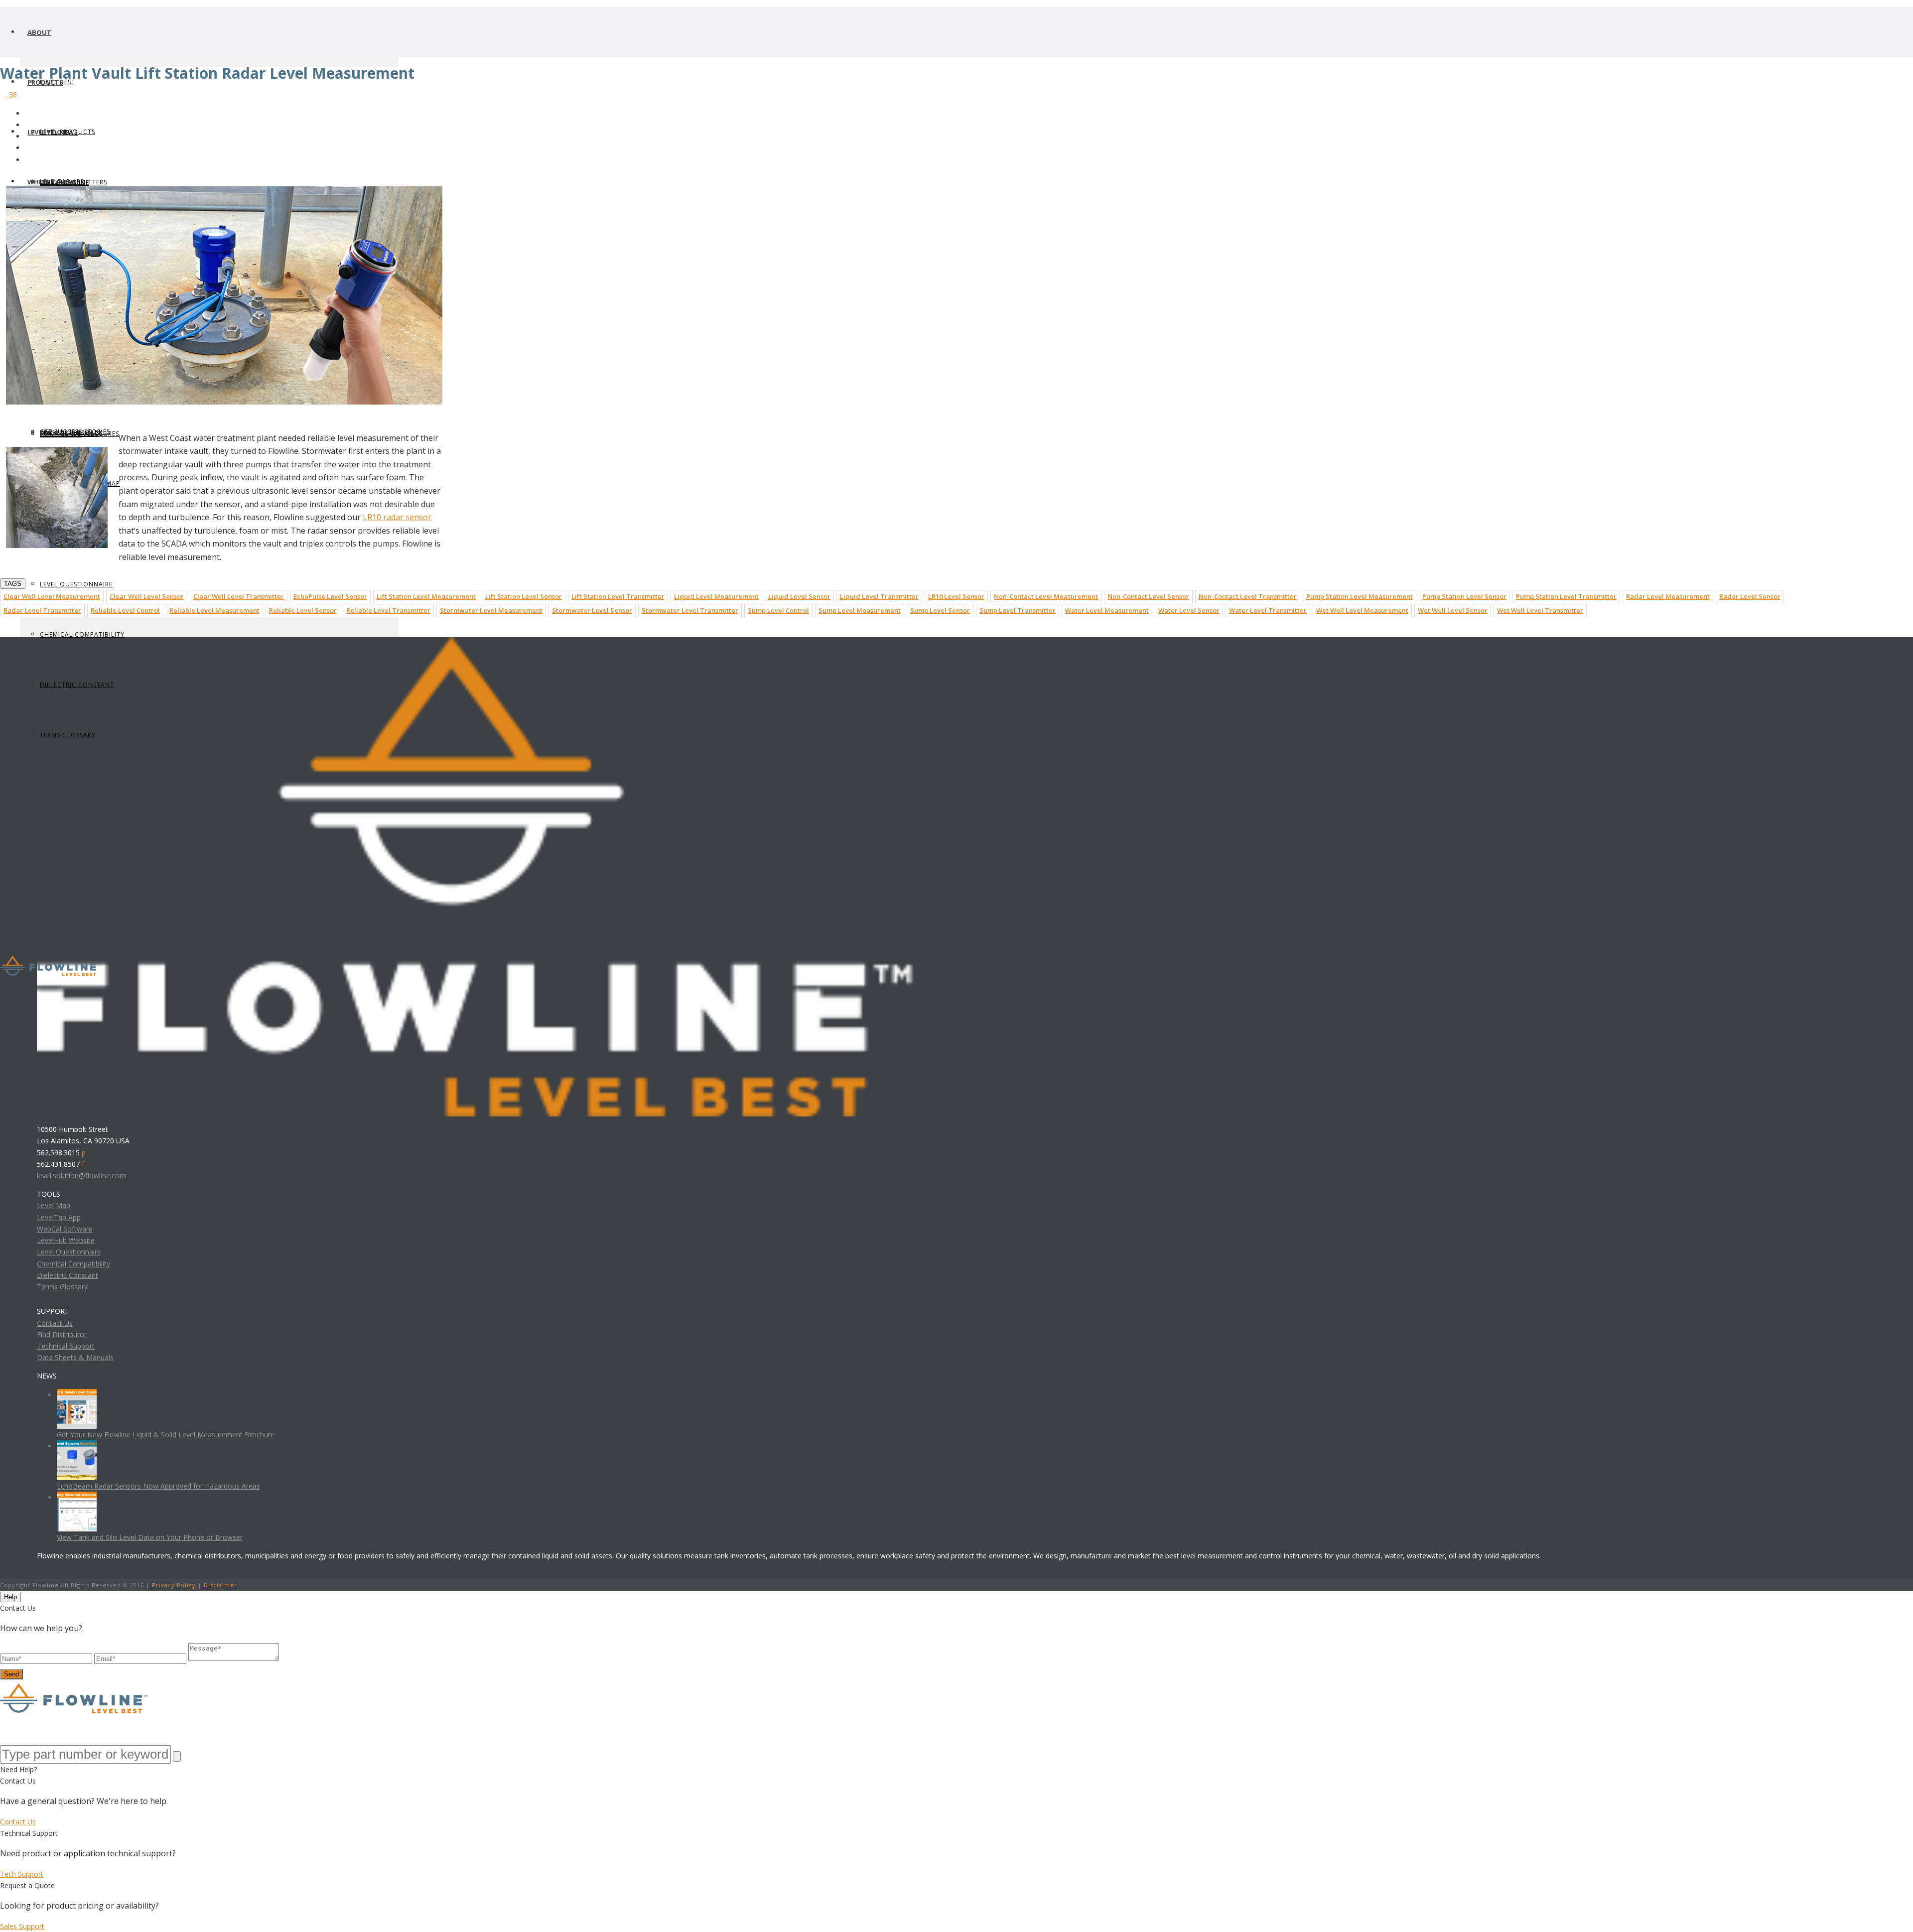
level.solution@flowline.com (81, 1175)
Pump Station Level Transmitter (1566, 596)
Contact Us (55, 1323)
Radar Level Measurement (1668, 596)
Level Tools (49, 132)
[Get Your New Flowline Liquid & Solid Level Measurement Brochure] (77, 1395)
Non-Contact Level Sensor (1148, 596)
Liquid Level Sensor (799, 596)
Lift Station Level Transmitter (618, 596)
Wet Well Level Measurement (1362, 610)
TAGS (13, 584)
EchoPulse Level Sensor (330, 596)
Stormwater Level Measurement (491, 610)
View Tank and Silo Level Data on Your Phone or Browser (150, 1537)
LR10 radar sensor (397, 517)
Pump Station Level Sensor (1464, 596)
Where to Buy (52, 182)
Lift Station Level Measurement (426, 596)
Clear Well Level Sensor (147, 596)
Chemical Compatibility (82, 634)
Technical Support (66, 1346)
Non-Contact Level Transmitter (1248, 596)
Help (10, 1597)
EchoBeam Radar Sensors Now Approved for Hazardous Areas (158, 1486)
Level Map (54, 1205)
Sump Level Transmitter (1018, 610)
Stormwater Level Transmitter (690, 610)
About (39, 32)
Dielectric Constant (68, 1275)
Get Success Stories (75, 432)
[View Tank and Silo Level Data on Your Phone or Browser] (77, 1497)
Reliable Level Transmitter (388, 610)
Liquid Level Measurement (716, 596)
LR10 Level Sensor (956, 596)
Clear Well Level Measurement (52, 596)
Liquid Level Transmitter (879, 596)
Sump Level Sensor (940, 610)
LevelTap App (59, 1217)
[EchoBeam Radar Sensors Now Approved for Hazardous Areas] (77, 1446)
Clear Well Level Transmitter (239, 596)
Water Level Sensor (1189, 610)
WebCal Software (65, 1229)
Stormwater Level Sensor (592, 610)
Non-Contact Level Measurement (1046, 596)
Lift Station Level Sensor (524, 596)
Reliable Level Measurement (214, 610)
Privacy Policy (174, 1585)
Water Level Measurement (1107, 610)
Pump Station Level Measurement (1360, 596)
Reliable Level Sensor (303, 610)
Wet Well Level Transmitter (1540, 610)
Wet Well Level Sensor (1453, 610)
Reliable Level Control (125, 610)
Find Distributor (62, 1334)
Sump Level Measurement (860, 610)
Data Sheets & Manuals (75, 1357)
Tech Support (22, 1874)
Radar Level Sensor (1750, 596)
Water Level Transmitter (1268, 610)
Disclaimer (220, 1585)
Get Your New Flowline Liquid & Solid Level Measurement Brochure (166, 1435)
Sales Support (22, 1926)
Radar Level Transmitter (42, 610)
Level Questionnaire (76, 584)
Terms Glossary (62, 1287)
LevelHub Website (66, 1240)
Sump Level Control (778, 610)
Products (45, 82)
